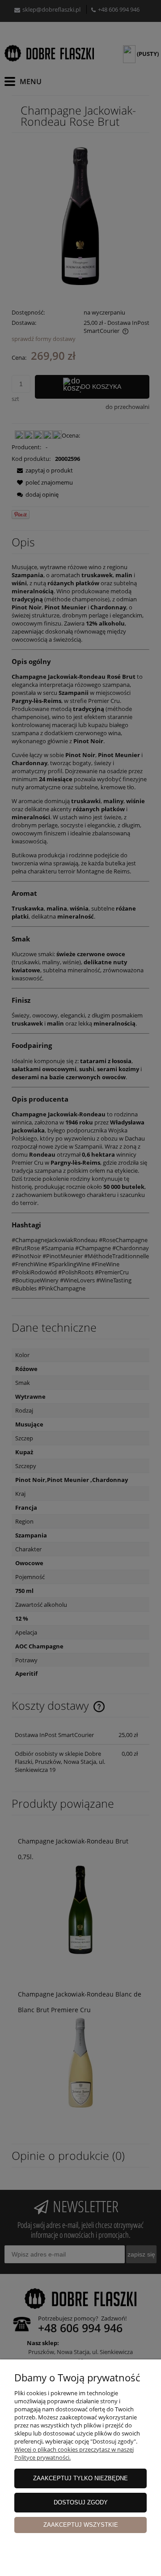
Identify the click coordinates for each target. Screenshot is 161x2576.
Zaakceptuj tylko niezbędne (80, 2478)
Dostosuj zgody (81, 2502)
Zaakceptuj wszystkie (81, 2525)
